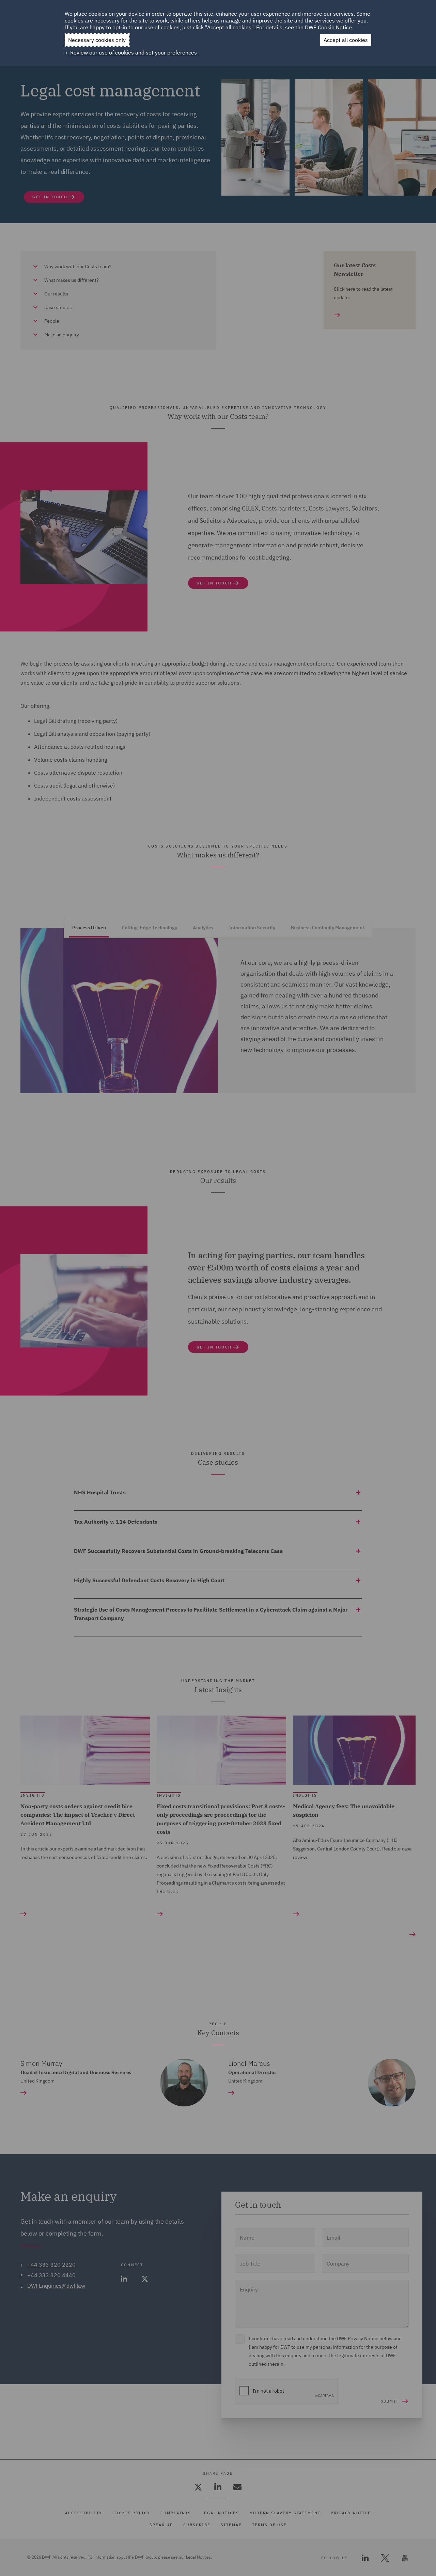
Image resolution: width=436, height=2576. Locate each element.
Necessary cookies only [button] (97, 40)
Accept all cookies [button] (346, 40)
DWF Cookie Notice (328, 27)
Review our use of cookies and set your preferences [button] (134, 52)
